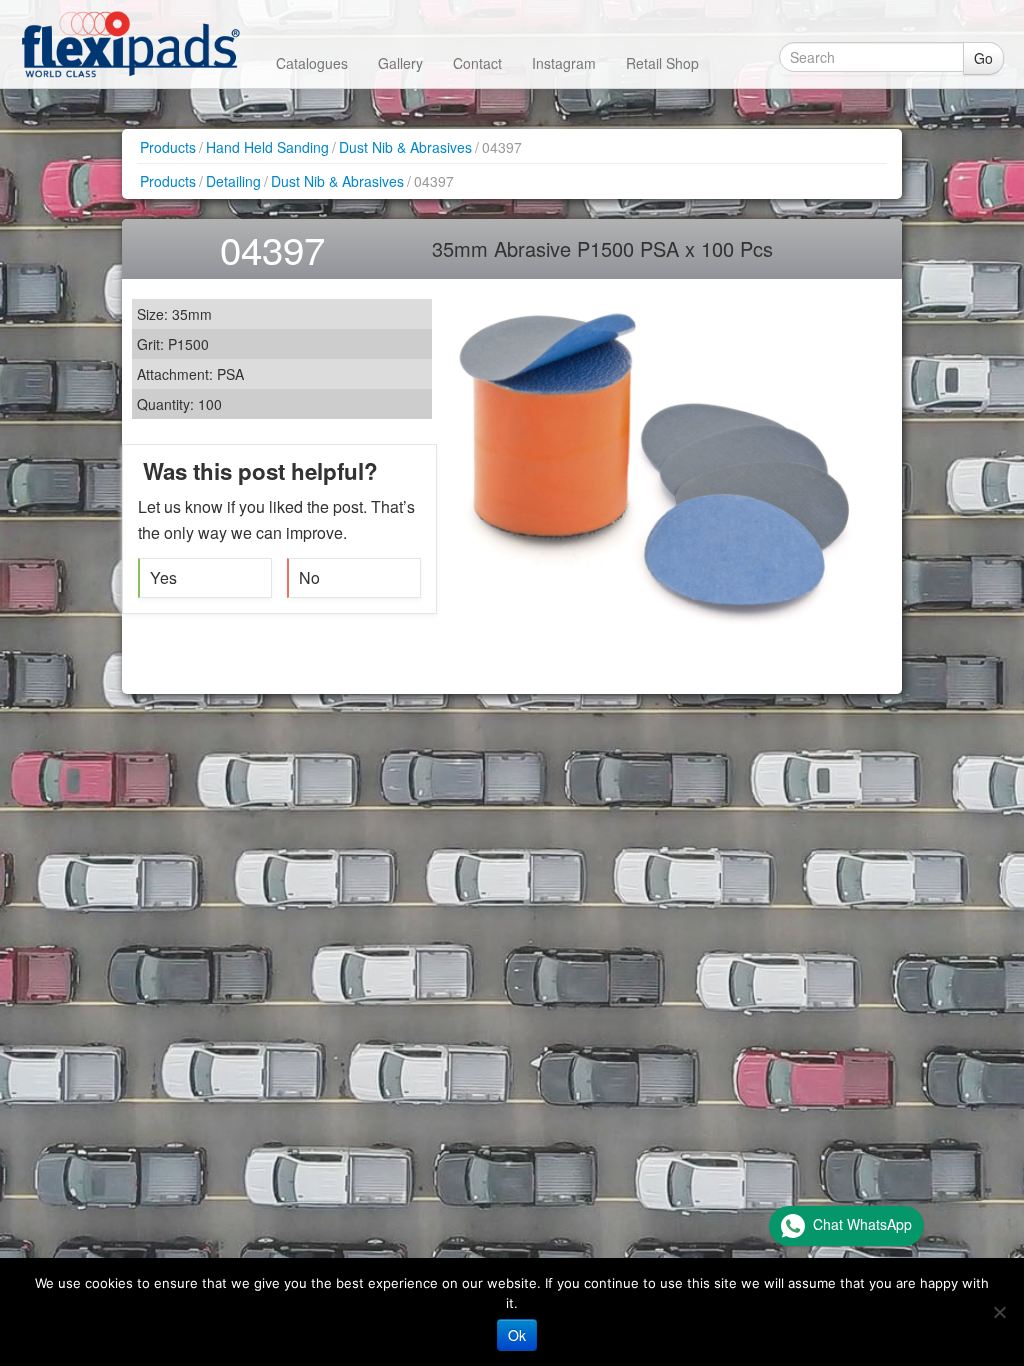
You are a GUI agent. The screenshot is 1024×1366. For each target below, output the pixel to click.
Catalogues (312, 63)
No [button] (309, 577)
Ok (517, 1335)
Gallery (400, 63)
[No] (999, 1312)
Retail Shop (662, 63)
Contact (477, 63)
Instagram (564, 63)
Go (983, 58)
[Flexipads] (130, 44)
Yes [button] (163, 577)
